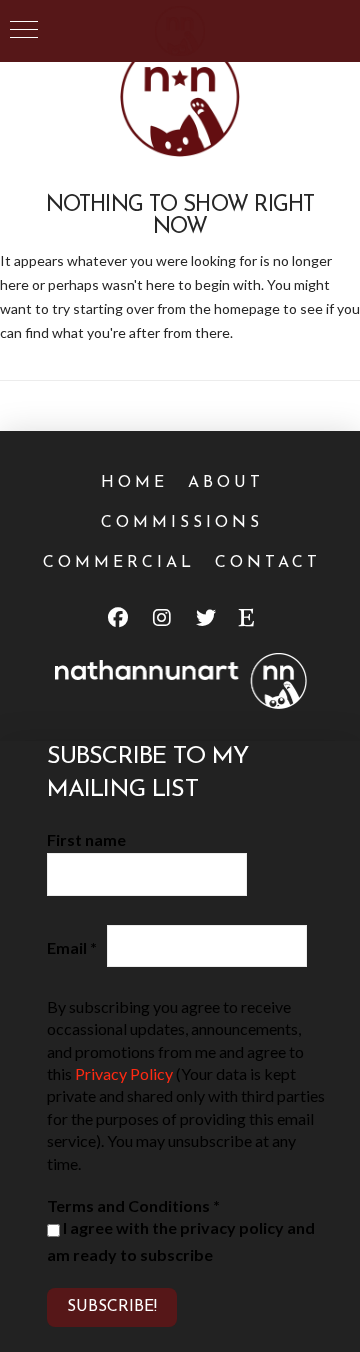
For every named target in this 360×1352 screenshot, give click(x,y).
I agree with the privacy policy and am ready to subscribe (181, 1241)
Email (72, 947)
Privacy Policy (124, 1073)
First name (86, 839)
